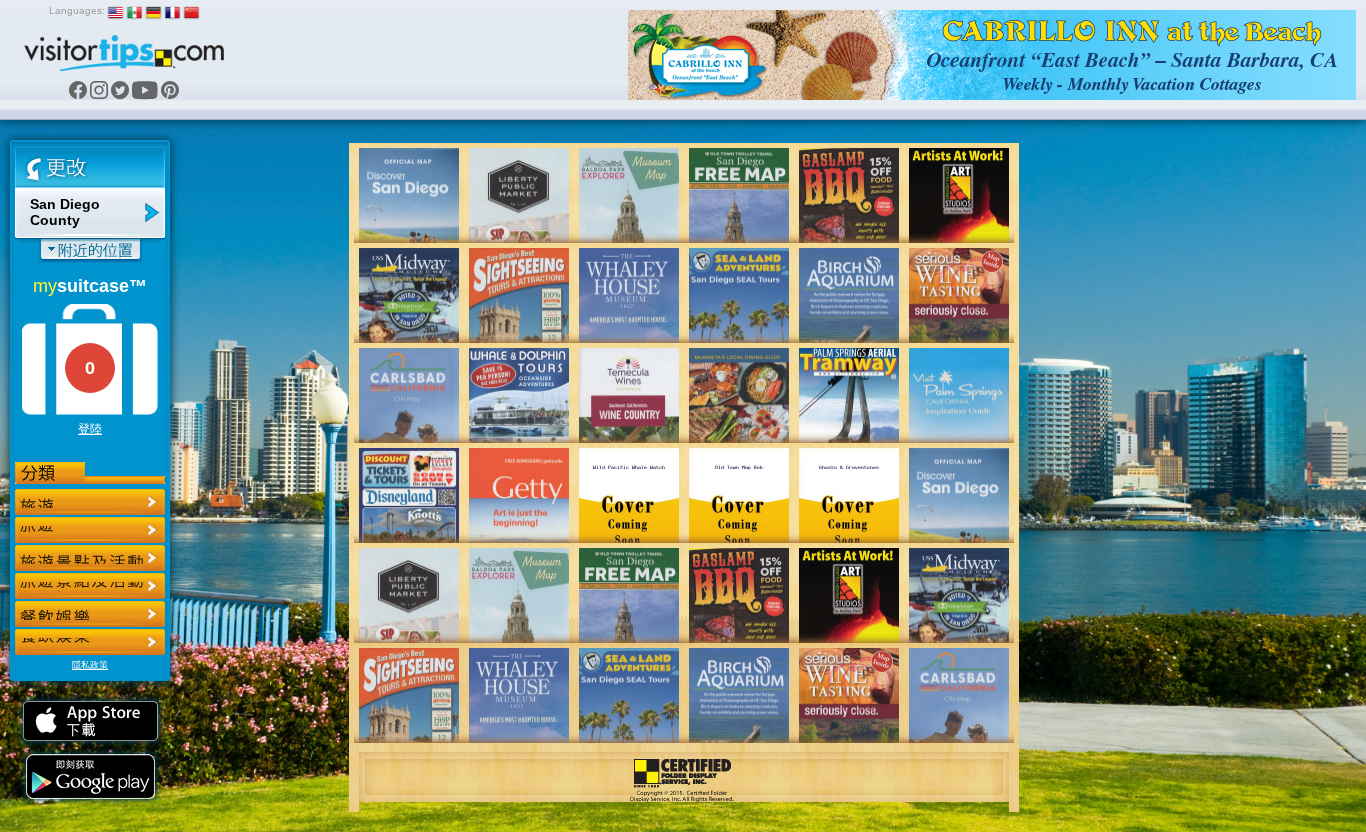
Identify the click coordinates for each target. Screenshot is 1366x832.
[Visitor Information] (90, 642)
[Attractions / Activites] (90, 530)
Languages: (77, 10)
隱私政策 (90, 665)
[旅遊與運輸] (90, 614)
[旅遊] (90, 502)
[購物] (90, 586)
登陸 (90, 429)
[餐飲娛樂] (90, 558)
